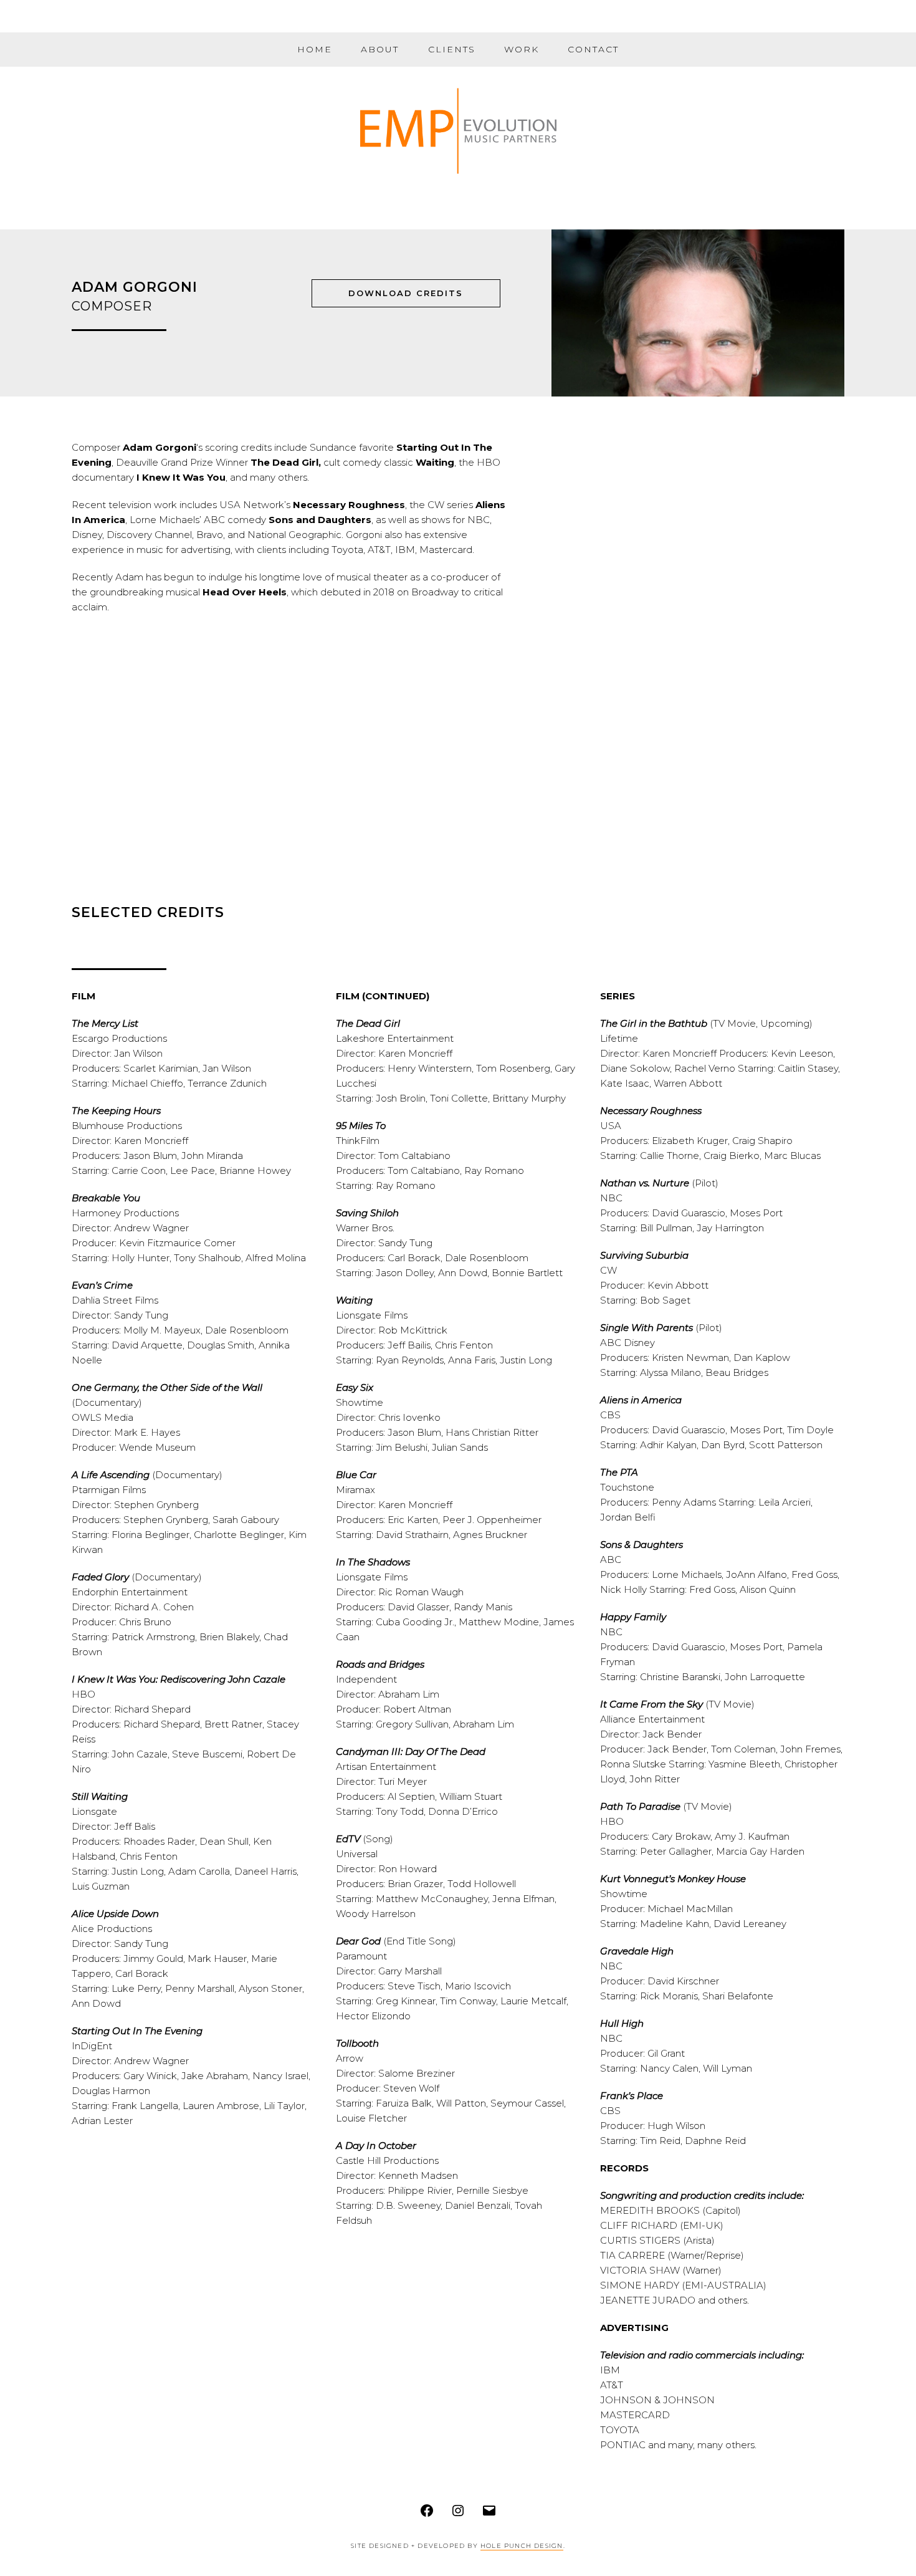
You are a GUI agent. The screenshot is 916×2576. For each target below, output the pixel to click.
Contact (593, 49)
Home (315, 49)
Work (522, 49)
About (380, 49)
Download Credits (406, 293)
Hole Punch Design (522, 2546)
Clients (452, 49)
